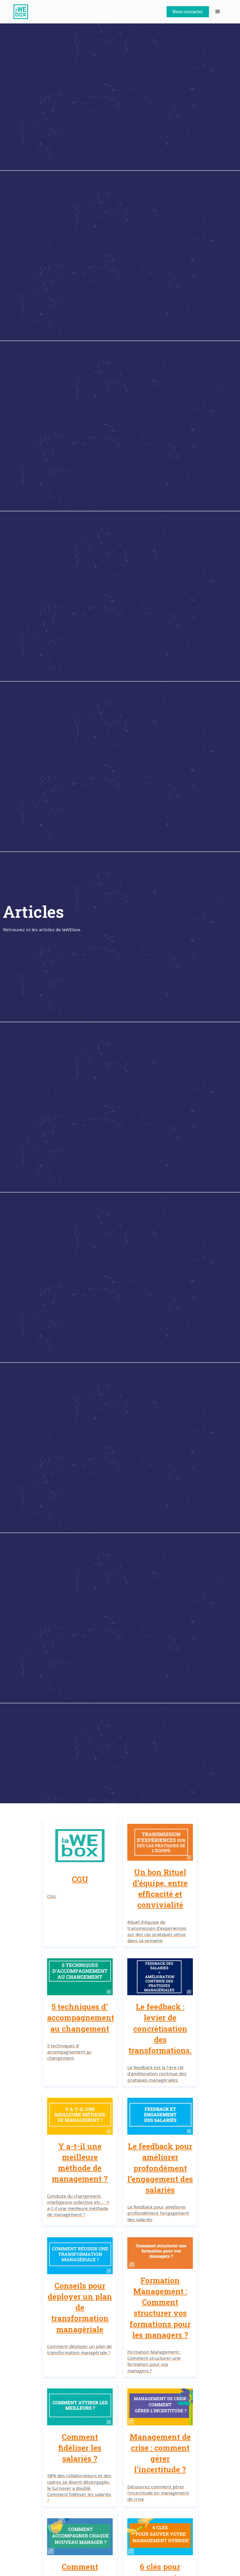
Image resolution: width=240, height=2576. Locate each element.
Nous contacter (188, 12)
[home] (24, 12)
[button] (218, 12)
